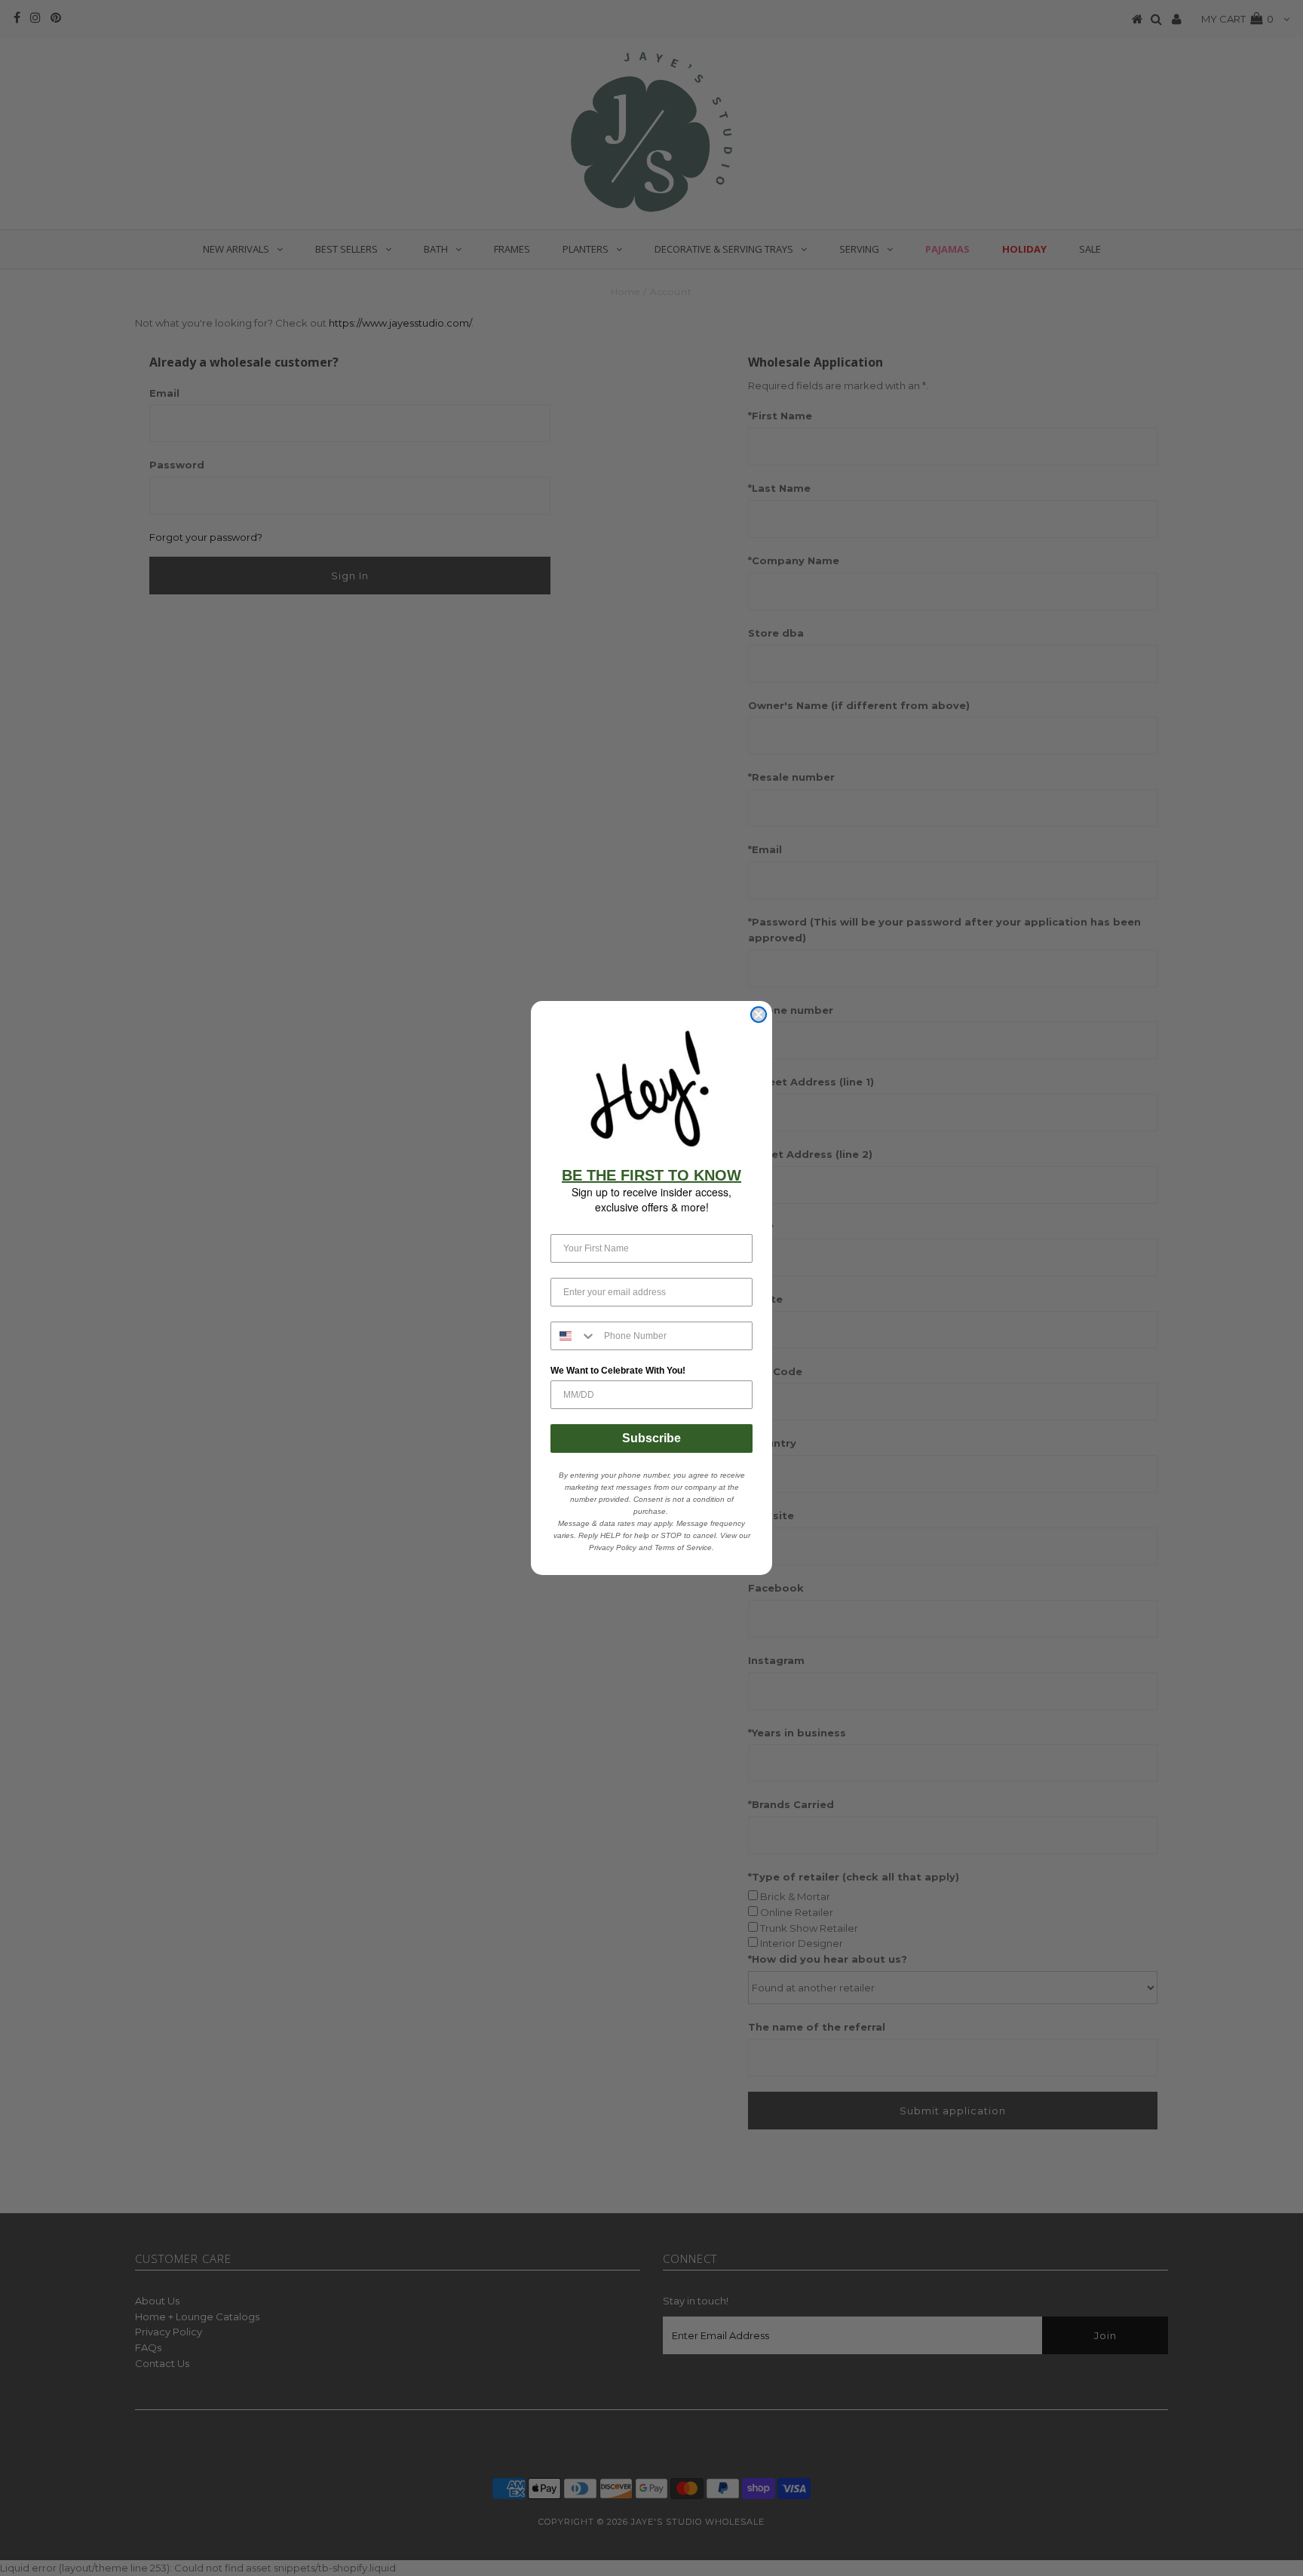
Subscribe (651, 1438)
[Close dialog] (759, 1015)
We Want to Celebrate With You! (618, 1371)
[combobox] (574, 1336)
